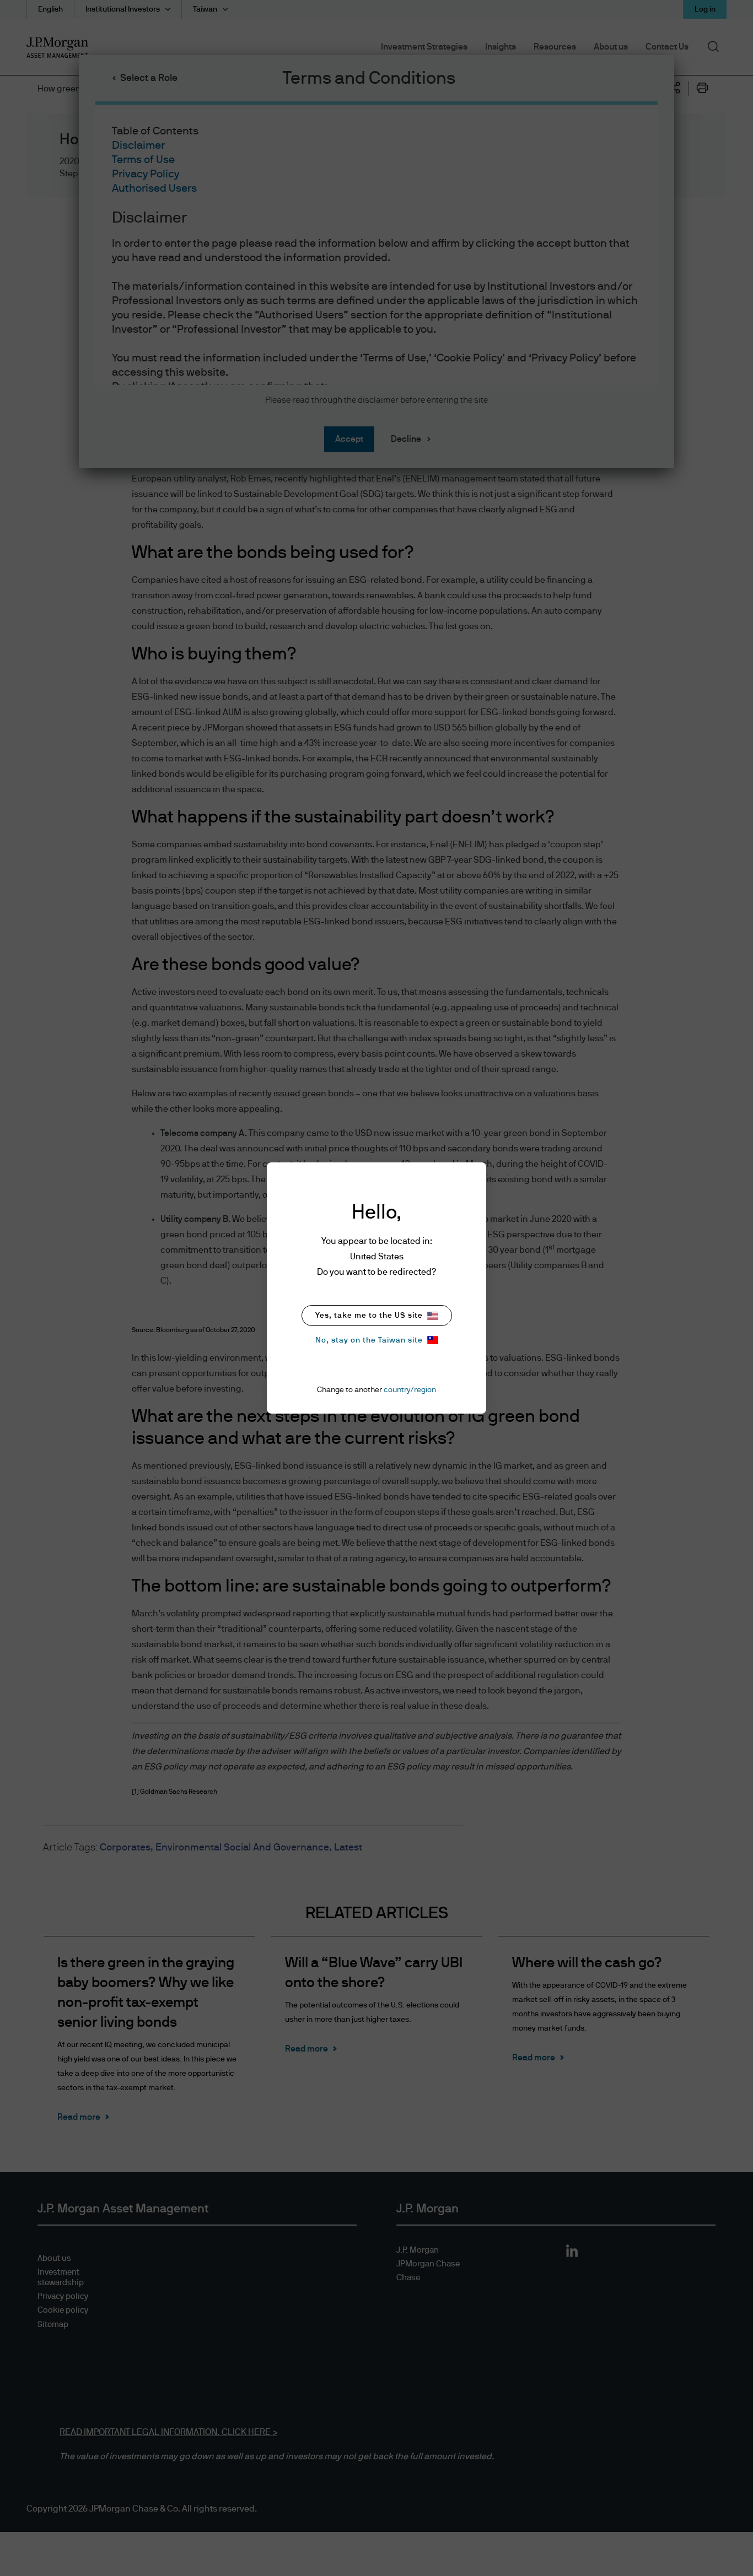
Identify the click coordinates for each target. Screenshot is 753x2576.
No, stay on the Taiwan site (369, 1340)
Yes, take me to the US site (369, 1316)
